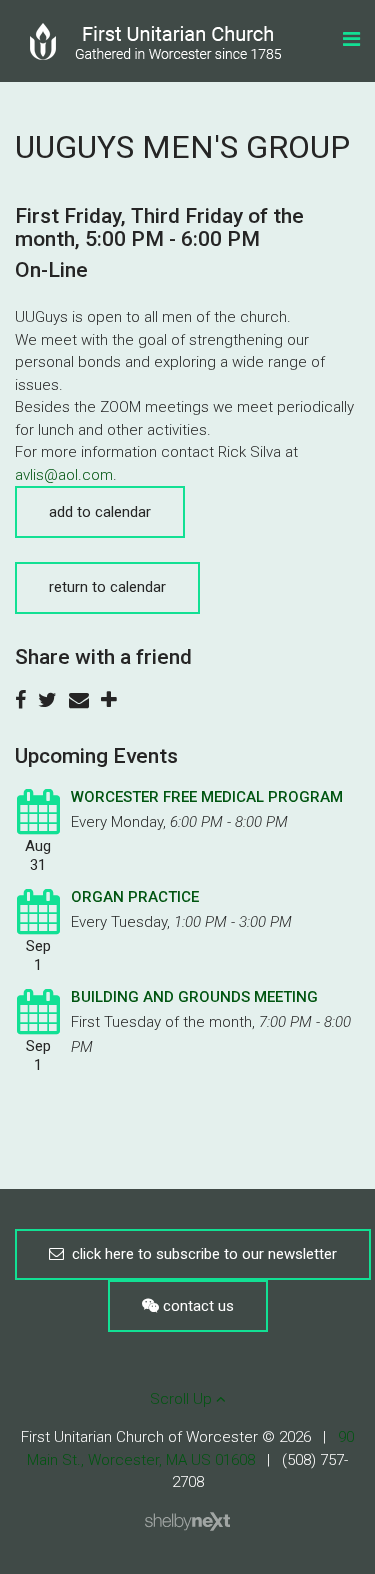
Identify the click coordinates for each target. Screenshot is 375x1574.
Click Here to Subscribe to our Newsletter (200, 1254)
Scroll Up (183, 1399)
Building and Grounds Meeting (194, 997)
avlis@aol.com (64, 475)
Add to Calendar (100, 512)
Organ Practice (135, 897)
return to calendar (107, 587)
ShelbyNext (187, 1522)
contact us (196, 1306)
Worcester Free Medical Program (207, 797)
